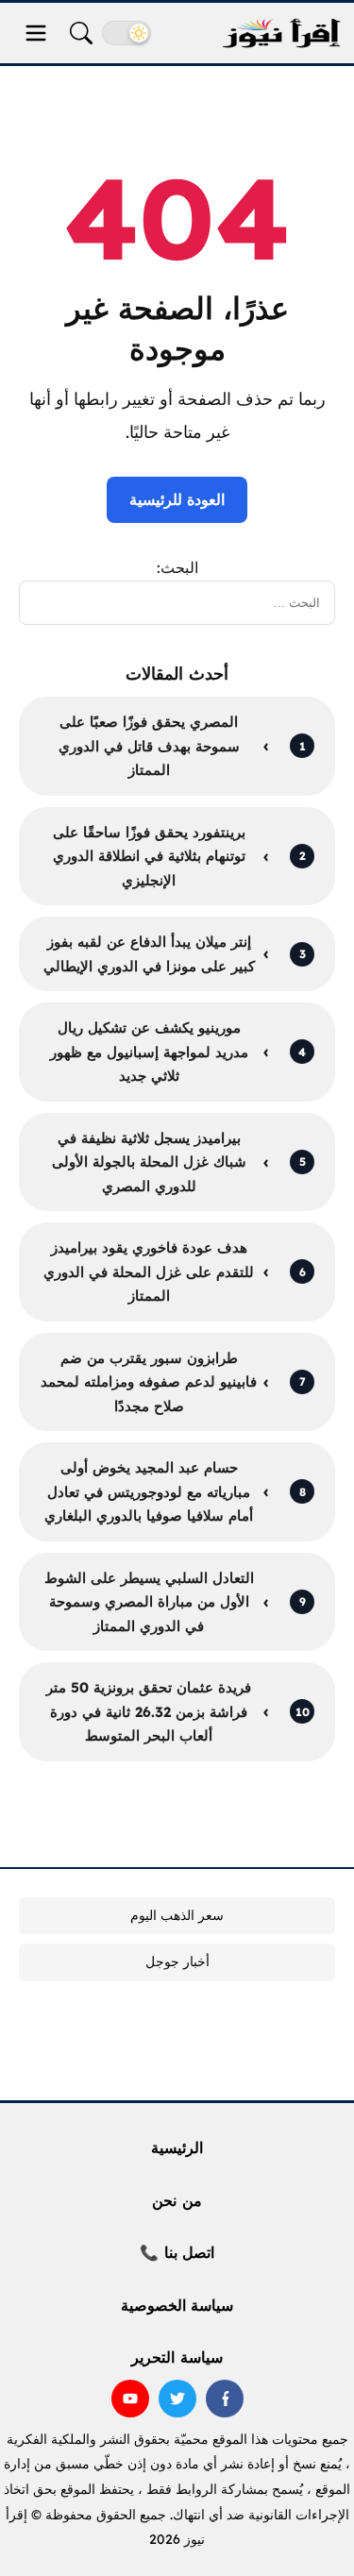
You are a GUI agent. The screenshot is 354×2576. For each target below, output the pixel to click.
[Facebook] (225, 2399)
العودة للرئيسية (177, 499)
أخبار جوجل (177, 1961)
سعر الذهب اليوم (177, 1915)
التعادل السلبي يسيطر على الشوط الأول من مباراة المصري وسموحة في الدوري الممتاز (149, 1602)
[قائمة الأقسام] (36, 33)
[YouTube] (130, 2399)
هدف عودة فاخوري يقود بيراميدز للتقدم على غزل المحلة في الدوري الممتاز (149, 1271)
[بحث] (81, 33)
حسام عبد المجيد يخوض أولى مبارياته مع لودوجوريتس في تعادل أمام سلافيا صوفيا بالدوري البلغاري (149, 1491)
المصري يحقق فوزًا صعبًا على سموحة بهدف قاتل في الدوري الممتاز (149, 746)
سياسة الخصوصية (177, 2305)
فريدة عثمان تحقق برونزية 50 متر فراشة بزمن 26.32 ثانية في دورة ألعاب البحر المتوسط (149, 1711)
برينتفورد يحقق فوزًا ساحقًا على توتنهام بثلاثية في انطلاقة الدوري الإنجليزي (149, 856)
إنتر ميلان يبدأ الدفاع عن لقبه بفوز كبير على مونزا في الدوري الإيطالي (149, 954)
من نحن (177, 2200)
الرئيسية (177, 2147)
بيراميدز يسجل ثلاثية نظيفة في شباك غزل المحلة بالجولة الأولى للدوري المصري (149, 1162)
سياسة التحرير (177, 2357)
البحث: (177, 567)
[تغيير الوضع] (126, 33)
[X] (177, 2399)
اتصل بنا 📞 (177, 2252)
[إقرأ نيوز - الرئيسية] (281, 34)
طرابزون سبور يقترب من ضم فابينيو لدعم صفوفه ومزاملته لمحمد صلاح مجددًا (149, 1382)
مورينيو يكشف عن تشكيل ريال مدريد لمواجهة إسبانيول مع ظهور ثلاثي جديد (149, 1052)
